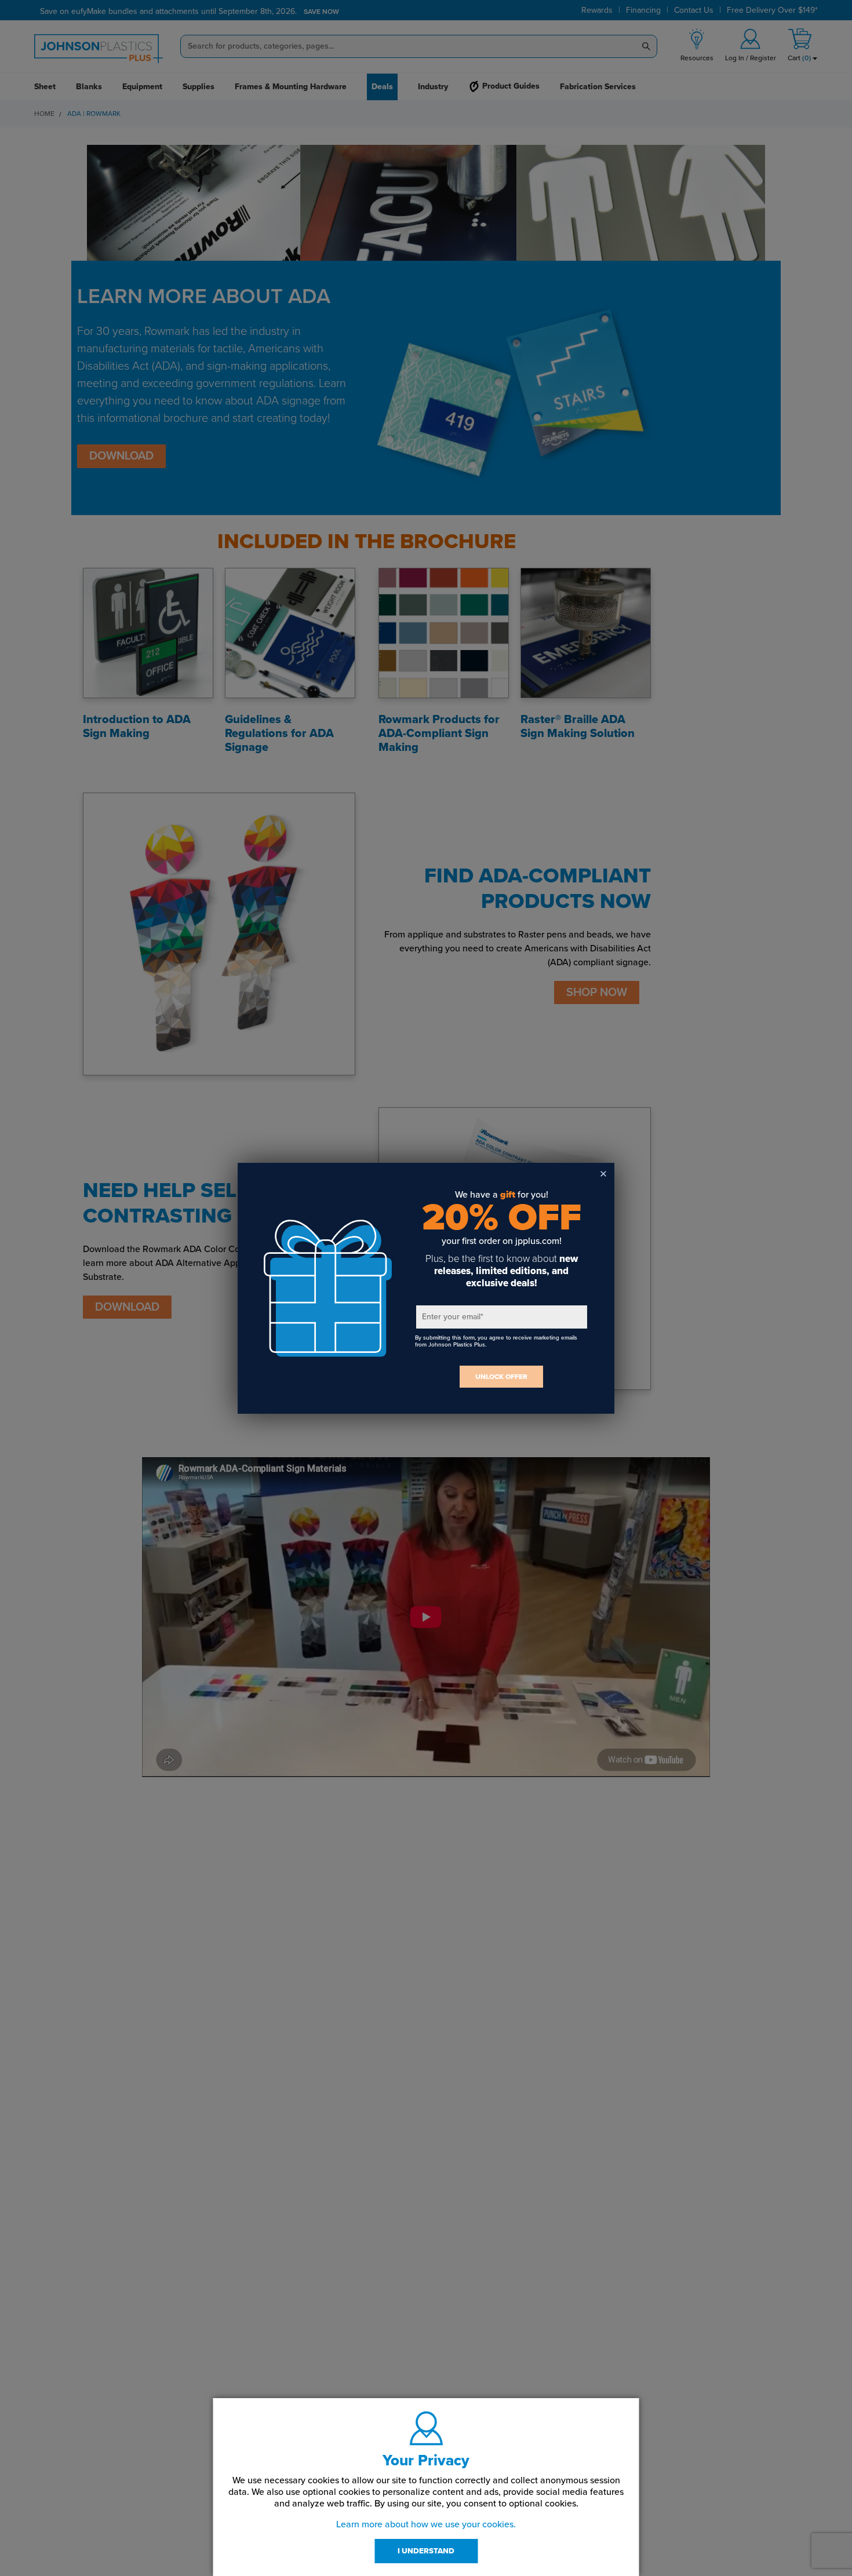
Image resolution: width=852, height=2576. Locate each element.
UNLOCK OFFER (501, 1377)
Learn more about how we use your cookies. (426, 2524)
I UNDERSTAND (426, 2551)
